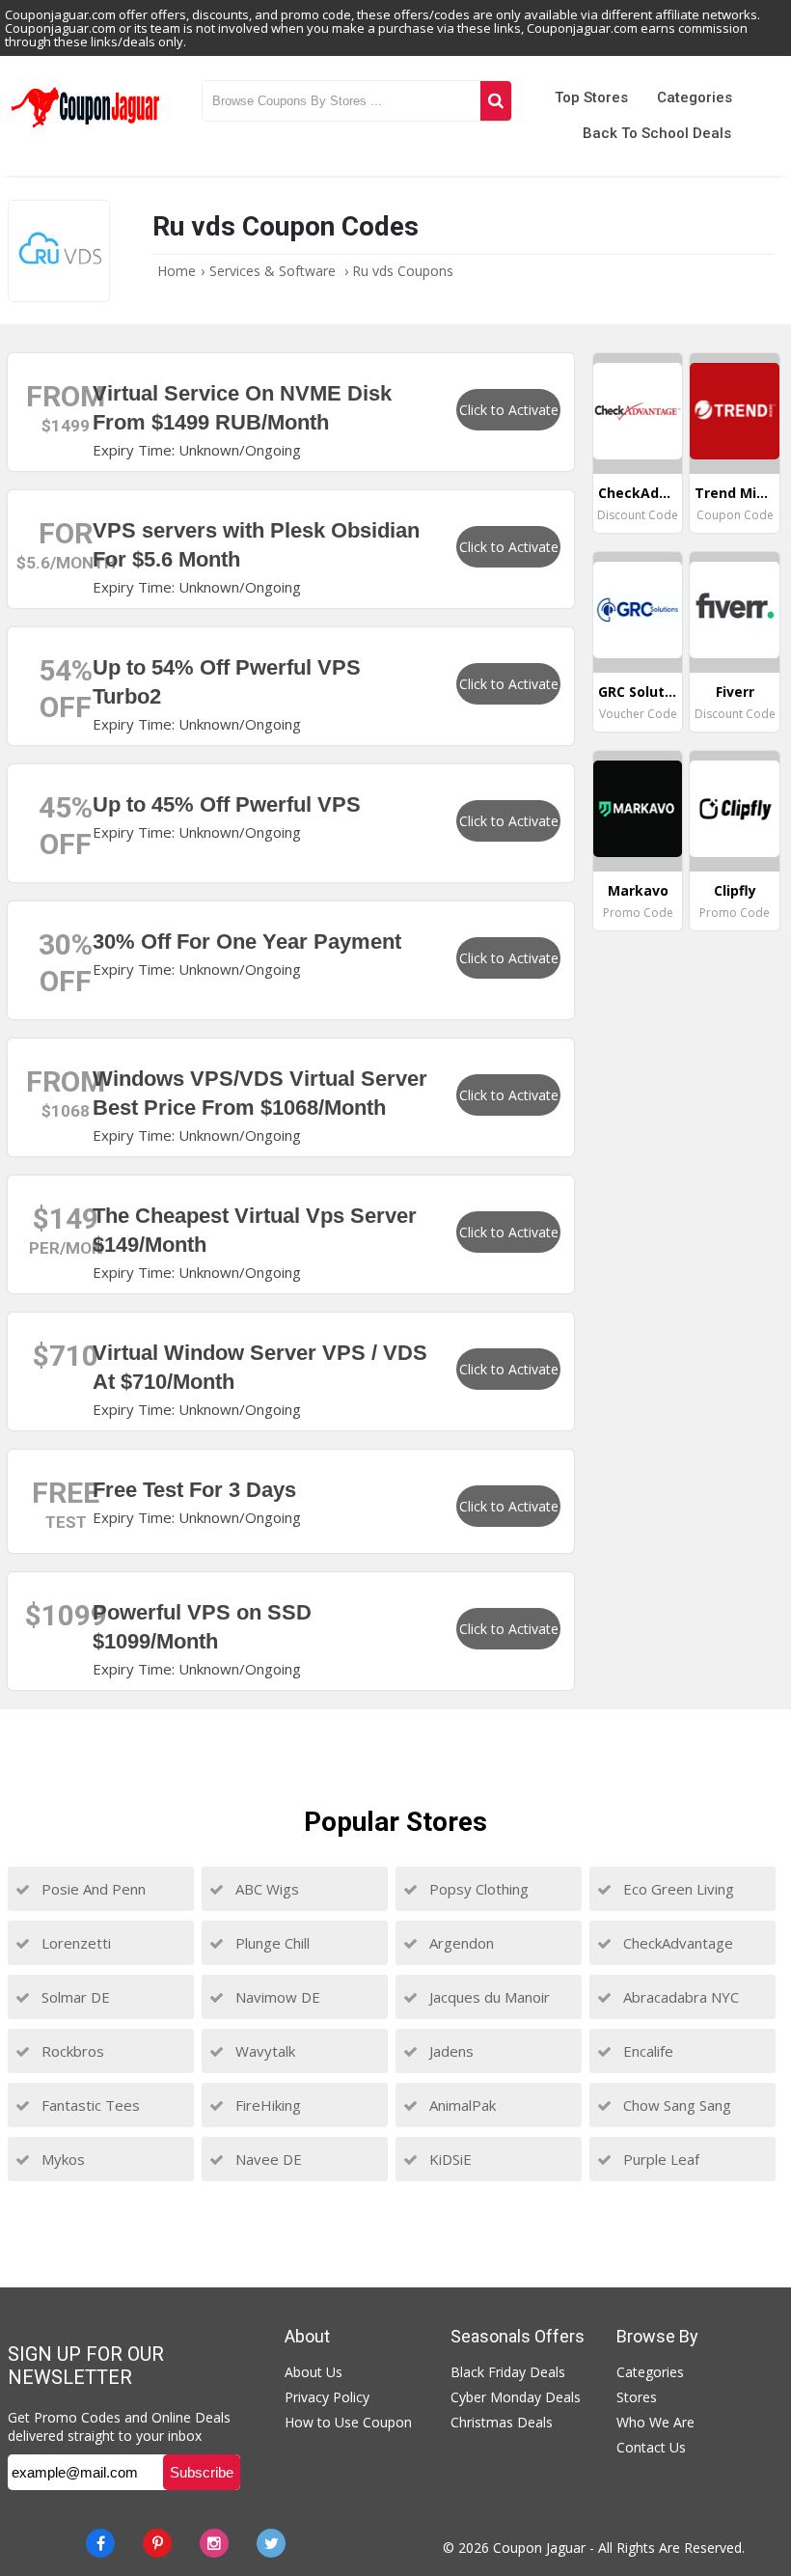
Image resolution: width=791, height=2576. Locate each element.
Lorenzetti (74, 1943)
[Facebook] (100, 2543)
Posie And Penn (92, 1889)
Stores (637, 2397)
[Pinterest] (157, 2543)
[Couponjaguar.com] (85, 128)
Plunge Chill (271, 1943)
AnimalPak (461, 2105)
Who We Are (655, 2422)
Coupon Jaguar (539, 2548)
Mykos (61, 2159)
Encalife (646, 2051)
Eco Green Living (677, 1889)
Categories (695, 97)
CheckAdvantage (676, 1943)
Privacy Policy (327, 2397)
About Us (314, 2372)
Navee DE (267, 2159)
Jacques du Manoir (488, 1997)
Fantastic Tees (89, 2105)
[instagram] (214, 2543)
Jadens (450, 2051)
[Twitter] (271, 2543)
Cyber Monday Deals (516, 2397)
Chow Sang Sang (675, 2105)
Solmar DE (74, 1997)
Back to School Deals (657, 133)
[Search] (496, 101)
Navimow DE (276, 1997)
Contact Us (651, 2447)
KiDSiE (449, 2159)
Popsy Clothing (477, 1889)
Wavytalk (263, 2051)
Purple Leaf (659, 2159)
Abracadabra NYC (679, 1997)
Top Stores (591, 97)
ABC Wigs (265, 1889)
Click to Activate (509, 410)
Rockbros (71, 2051)
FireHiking (266, 2105)
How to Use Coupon (348, 2422)
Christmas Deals (502, 2422)
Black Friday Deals (508, 2372)
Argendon (460, 1943)
